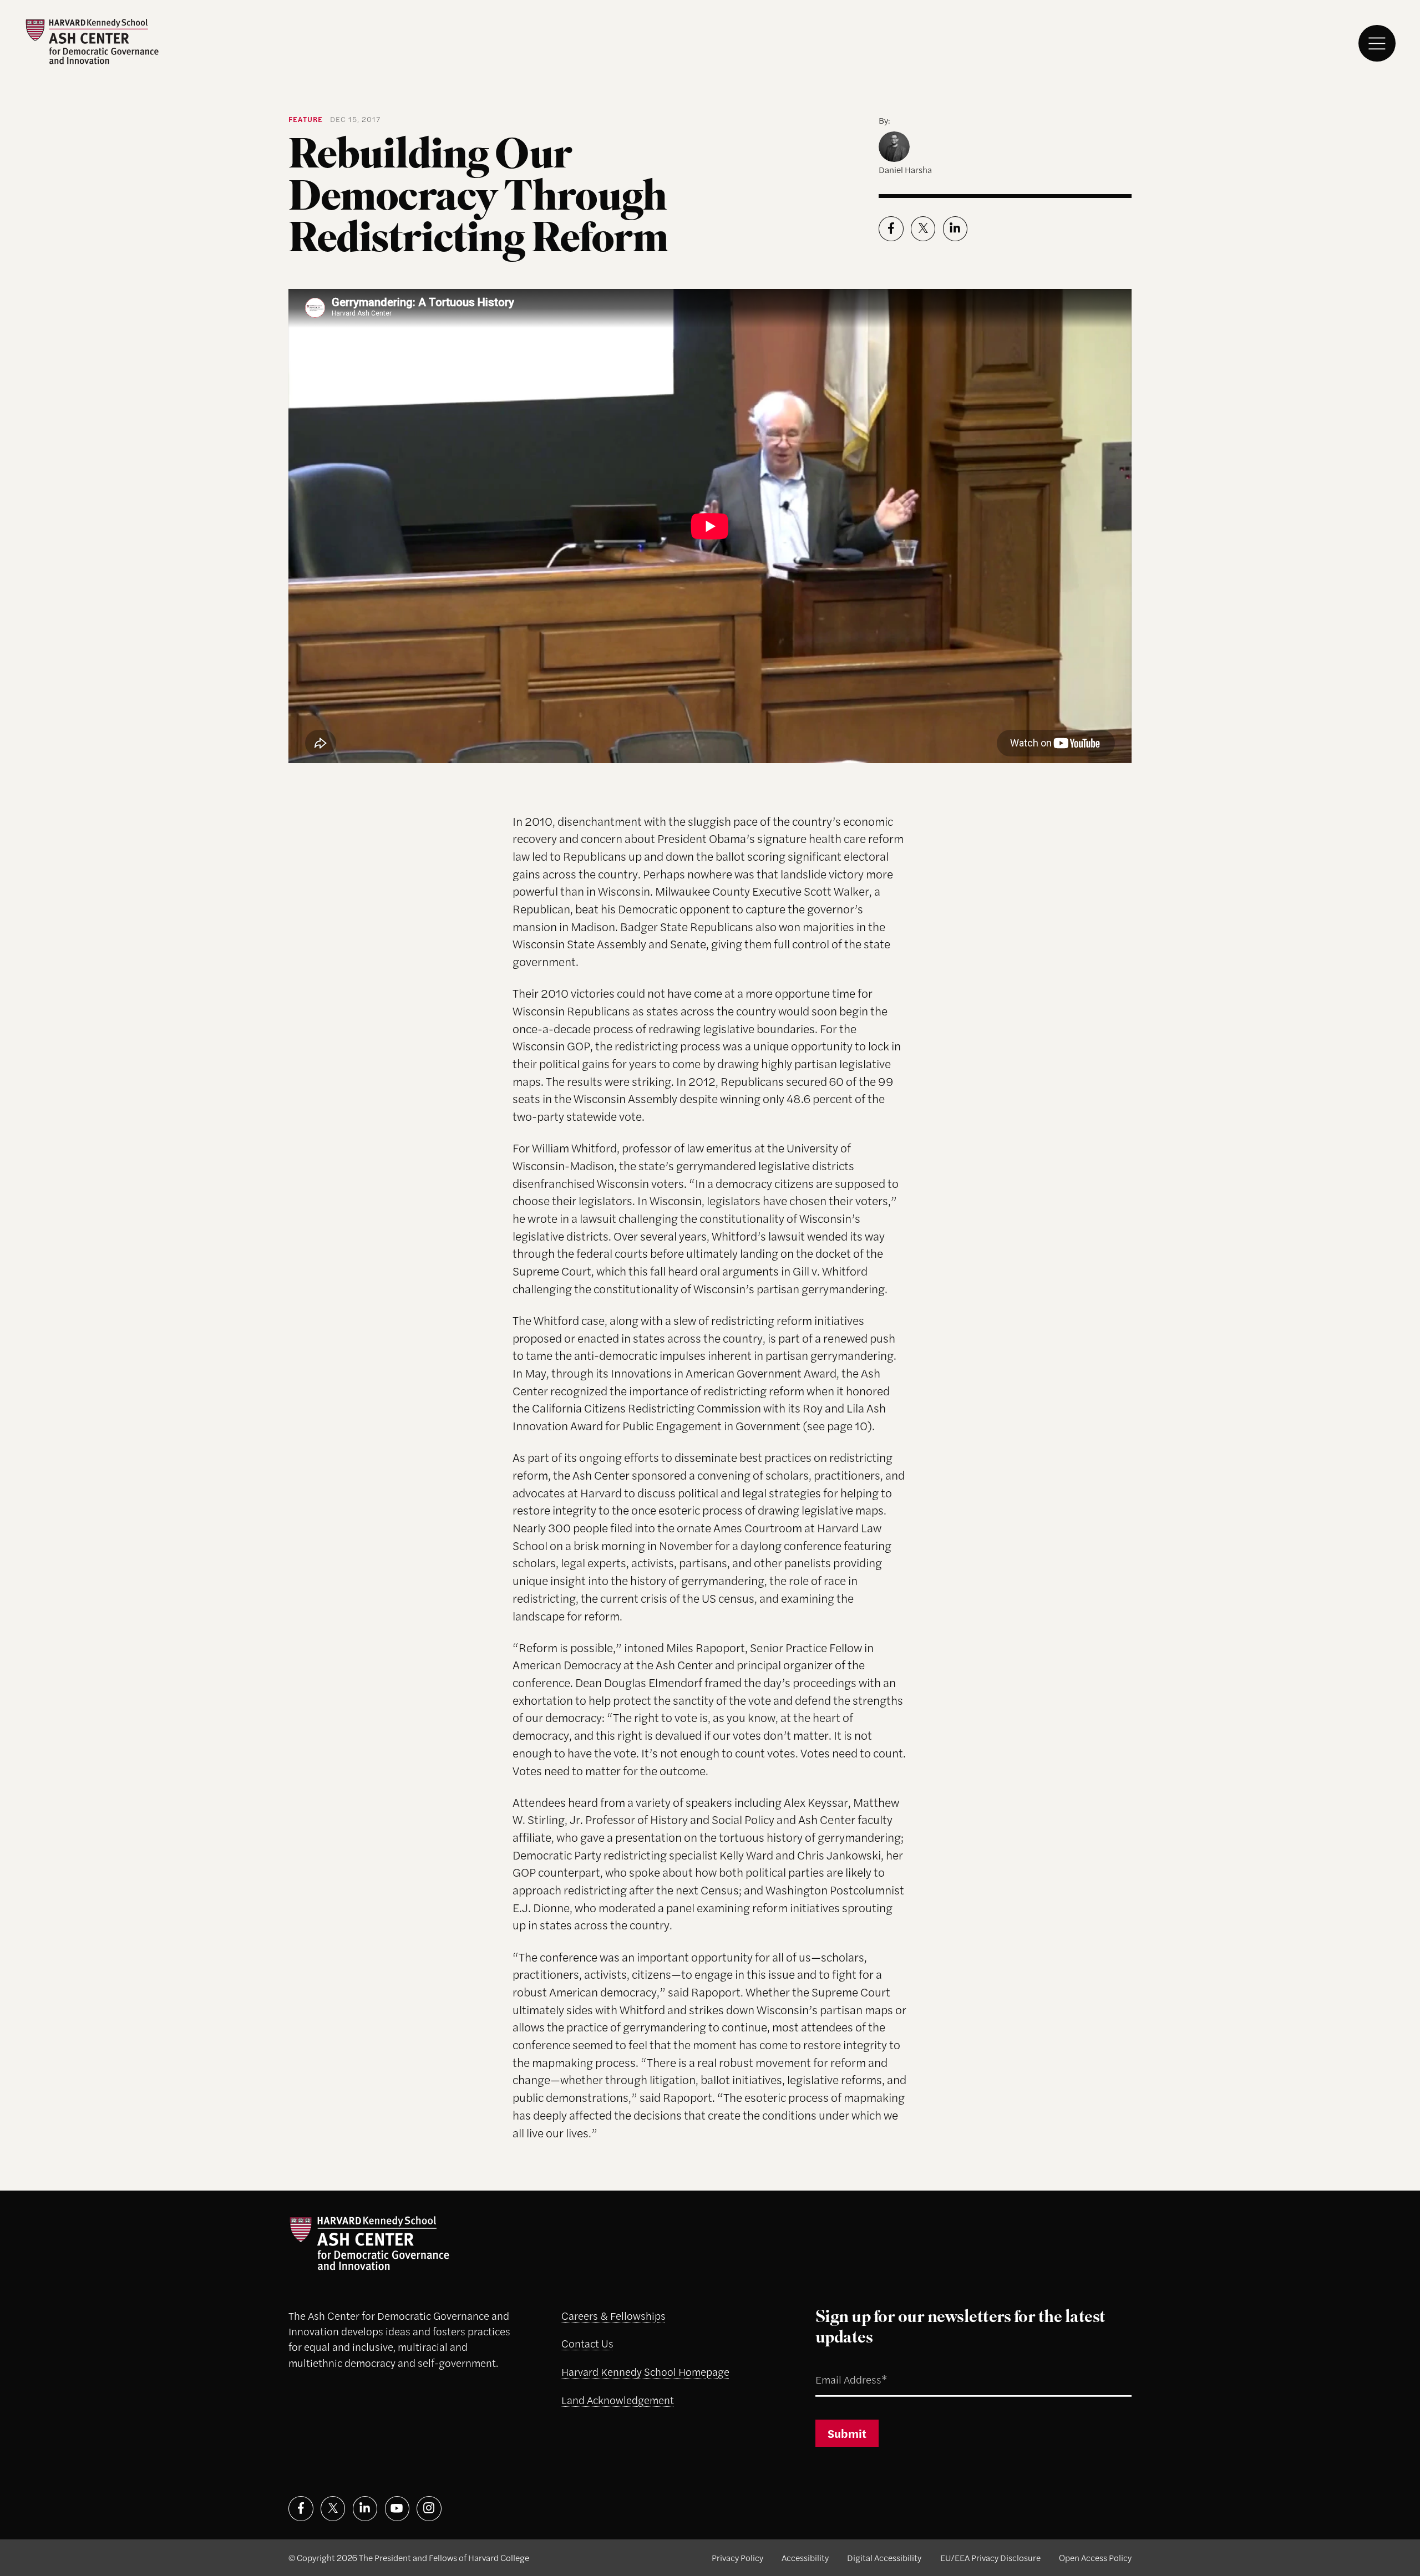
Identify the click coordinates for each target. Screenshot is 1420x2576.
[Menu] (1377, 44)
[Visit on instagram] (429, 2509)
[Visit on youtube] (397, 2509)
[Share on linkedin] (955, 229)
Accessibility (805, 2557)
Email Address (836, 2366)
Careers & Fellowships (613, 2316)
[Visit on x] (333, 2509)
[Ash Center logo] (92, 41)
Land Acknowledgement (618, 2400)
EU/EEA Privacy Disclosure (990, 2557)
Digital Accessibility (884, 2557)
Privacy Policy (737, 2557)
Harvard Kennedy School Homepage (645, 2372)
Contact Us (587, 2343)
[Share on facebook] (891, 229)
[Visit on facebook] (301, 2509)
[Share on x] (923, 229)
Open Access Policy (1095, 2557)
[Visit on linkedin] (365, 2509)
